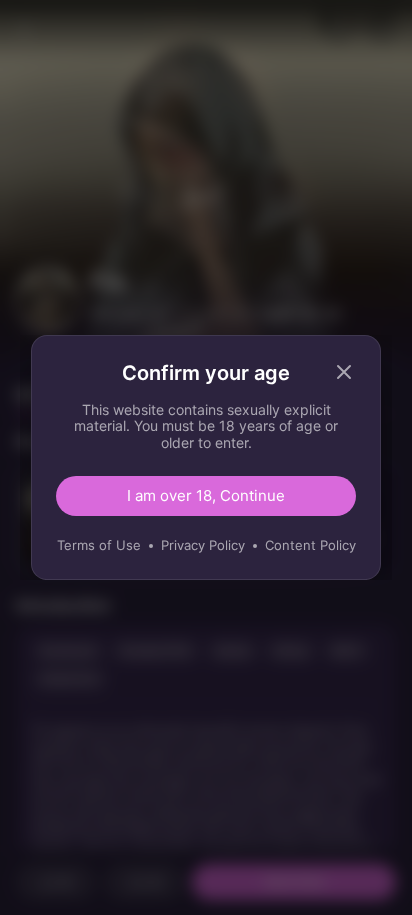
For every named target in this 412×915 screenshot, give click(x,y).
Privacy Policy (203, 545)
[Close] (344, 372)
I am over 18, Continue (206, 495)
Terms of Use (99, 545)
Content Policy (310, 545)
